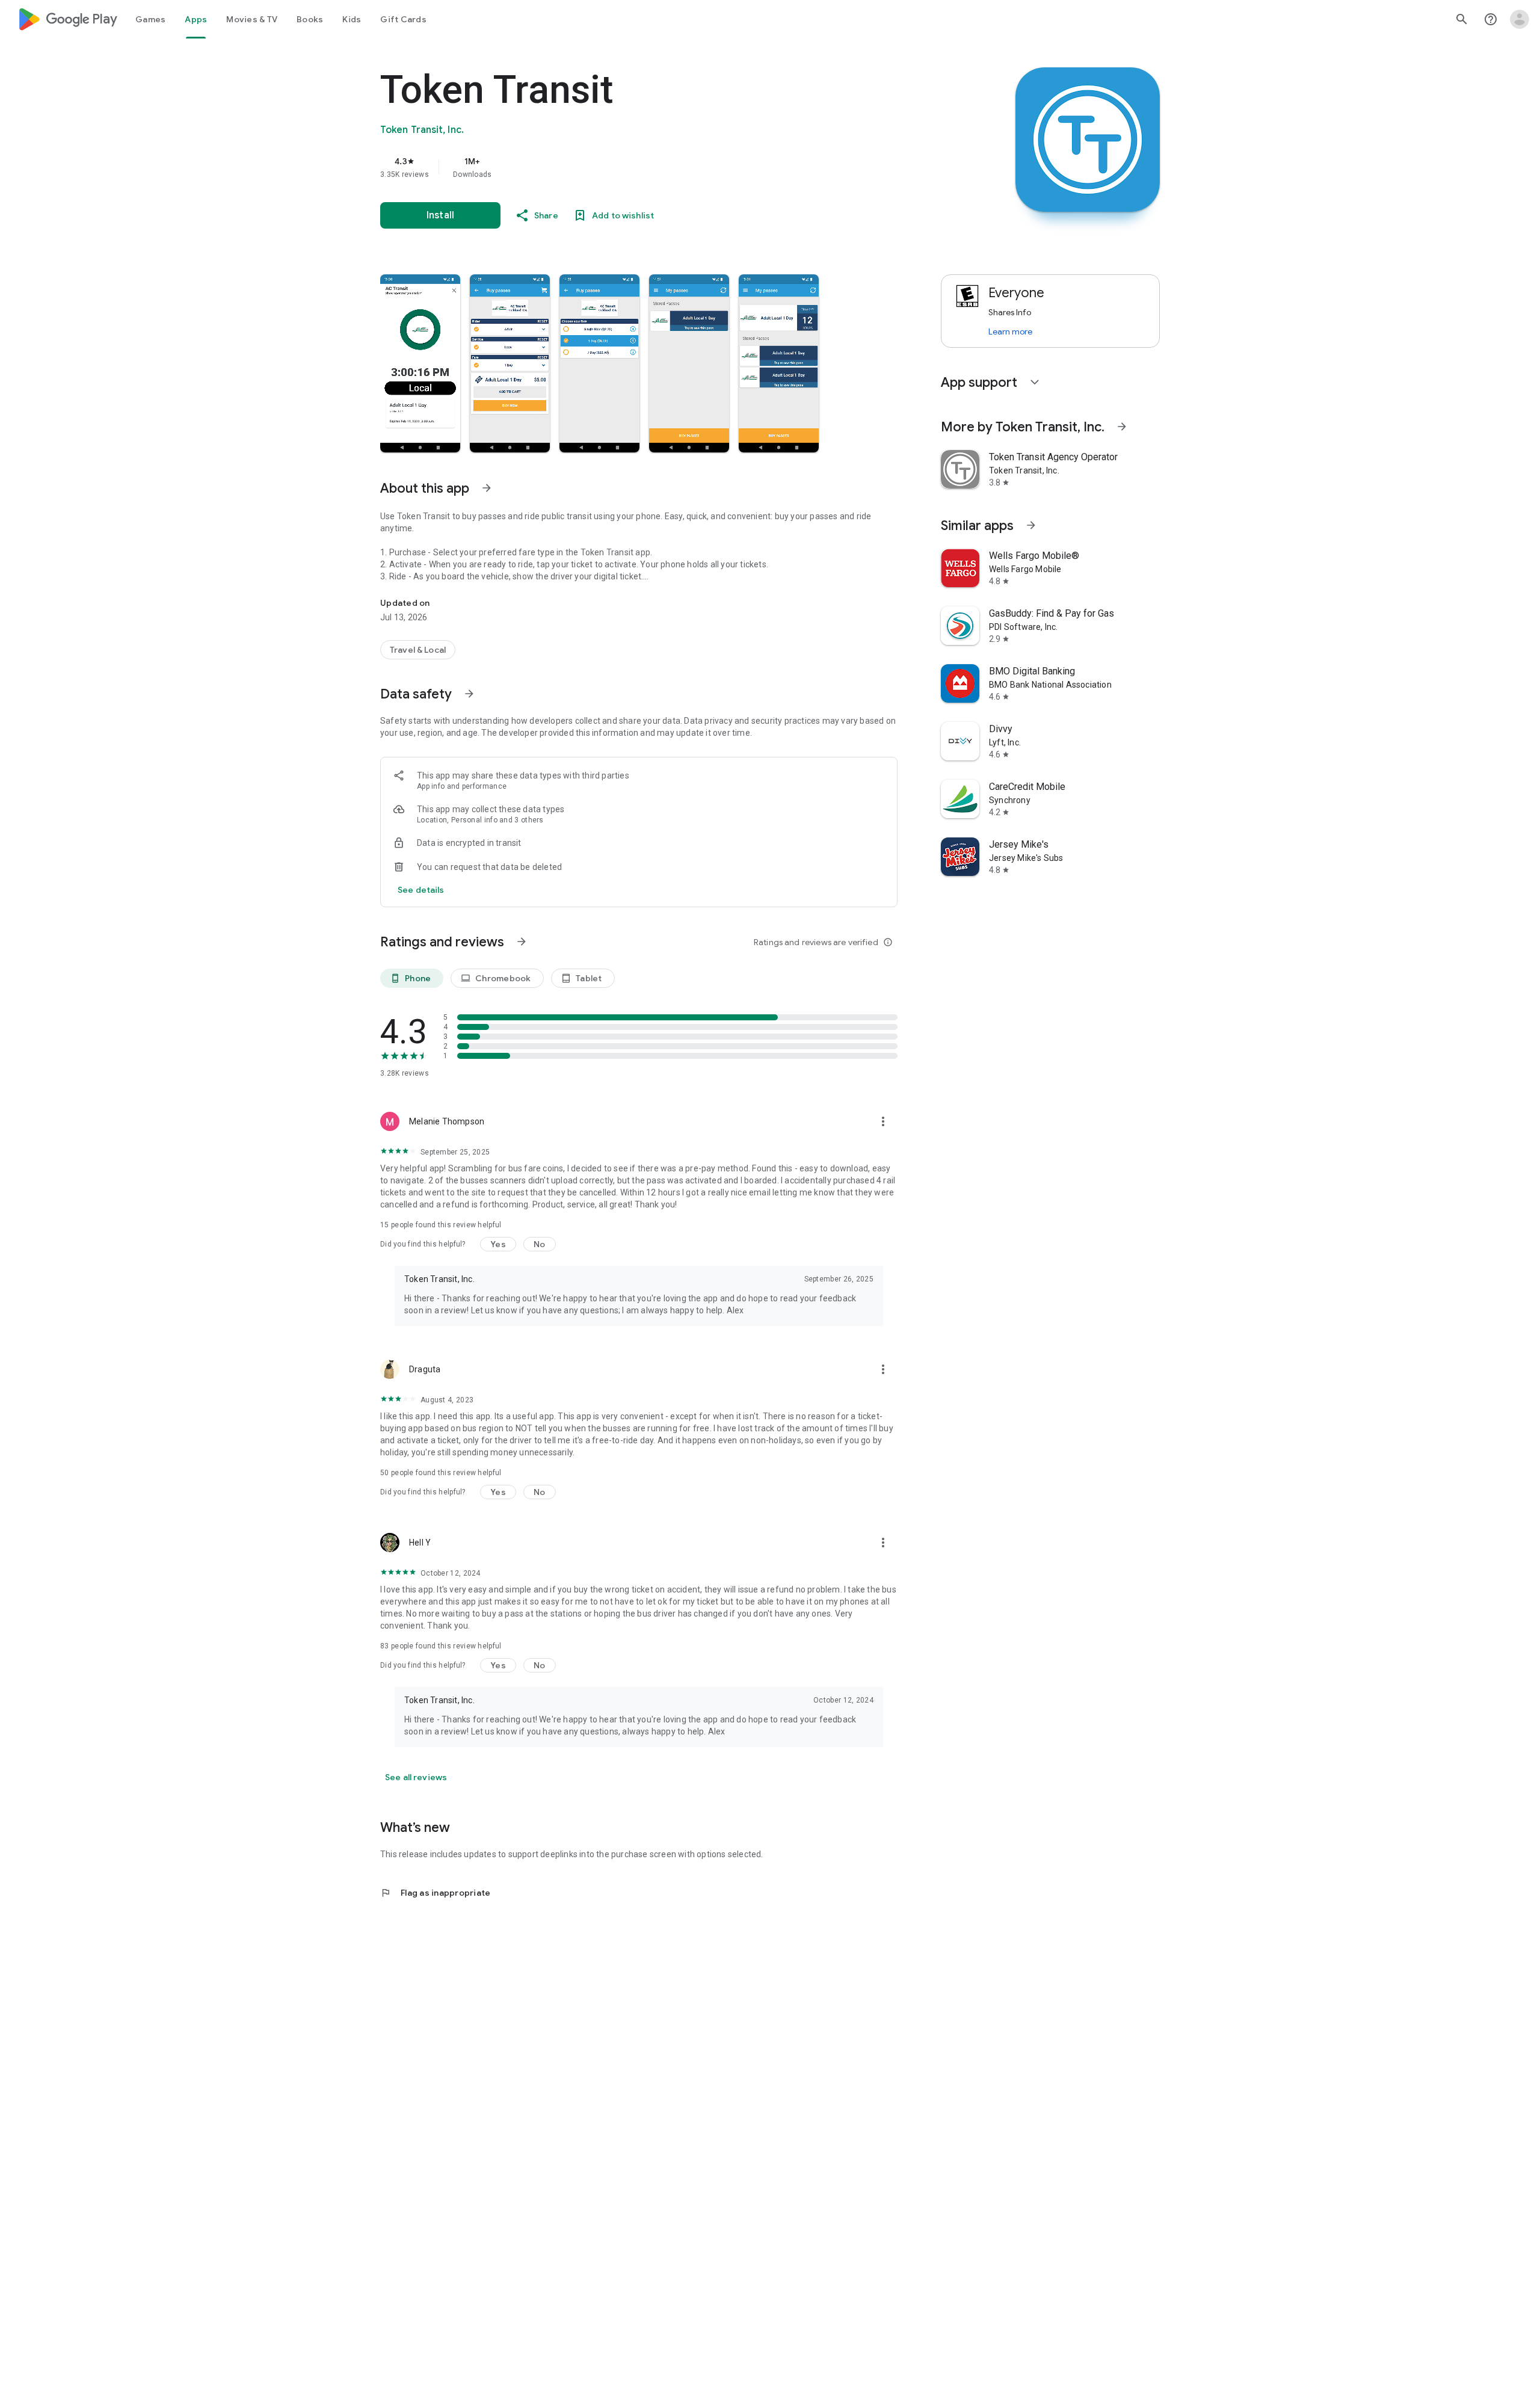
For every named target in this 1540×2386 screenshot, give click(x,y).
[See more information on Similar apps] (1031, 525)
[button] (420, 363)
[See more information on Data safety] (469, 694)
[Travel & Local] (418, 650)
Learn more (1010, 331)
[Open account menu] (1520, 19)
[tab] (150, 19)
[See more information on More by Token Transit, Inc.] (1122, 427)
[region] (621, 167)
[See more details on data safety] (421, 890)
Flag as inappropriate (435, 1893)
